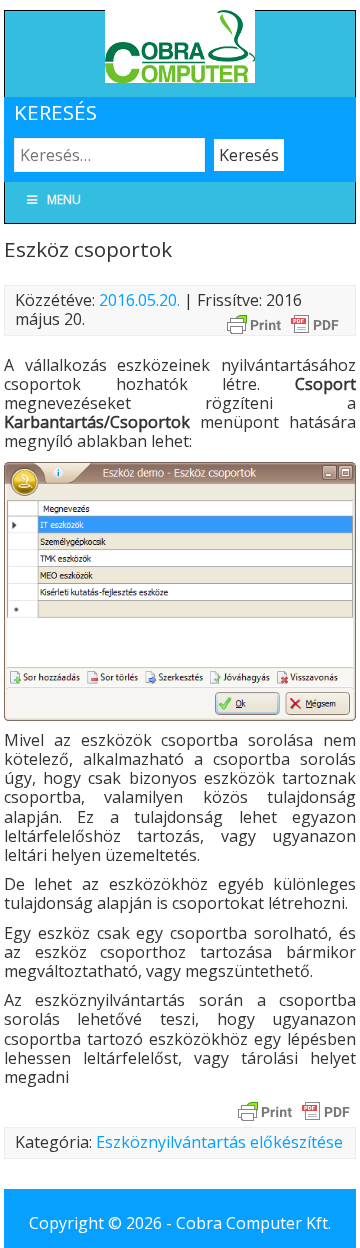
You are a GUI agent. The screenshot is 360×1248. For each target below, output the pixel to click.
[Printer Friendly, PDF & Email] (283, 323)
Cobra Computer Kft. (253, 1223)
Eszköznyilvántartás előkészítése (219, 1142)
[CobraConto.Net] (180, 77)
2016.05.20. (139, 300)
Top (342, 1230)
